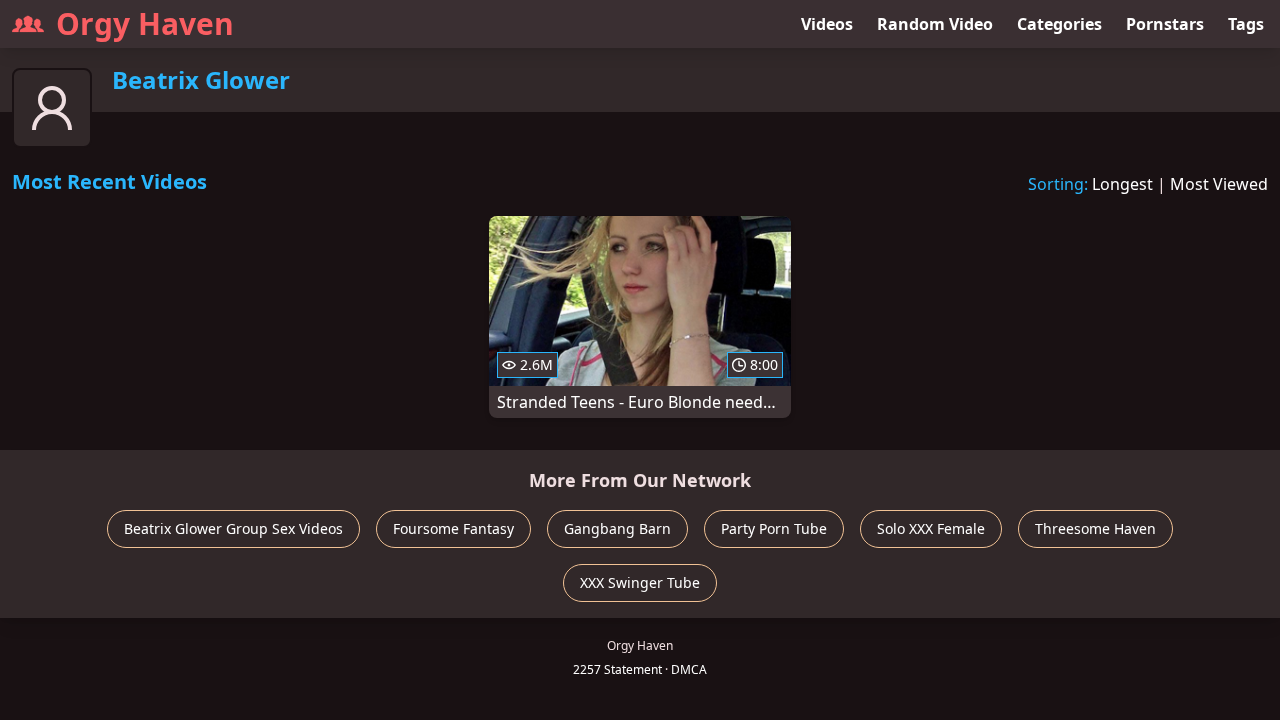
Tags (1246, 24)
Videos (827, 24)
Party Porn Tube (774, 528)
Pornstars (1165, 24)
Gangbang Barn (617, 528)
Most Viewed (1219, 184)
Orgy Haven (145, 23)
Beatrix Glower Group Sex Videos (233, 528)
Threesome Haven (1095, 528)
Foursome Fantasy (453, 528)
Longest (1122, 184)
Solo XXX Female (931, 528)
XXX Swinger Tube (640, 582)
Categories (1059, 24)
